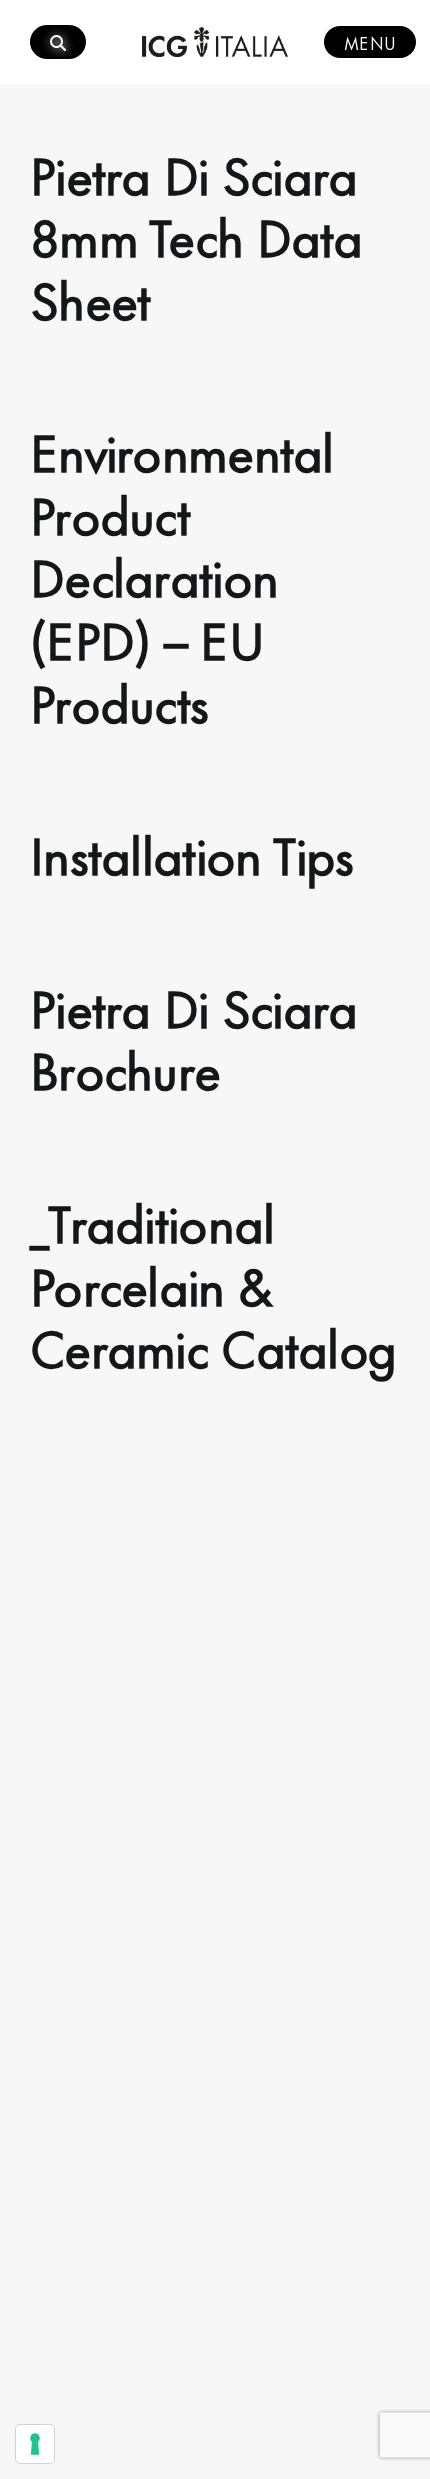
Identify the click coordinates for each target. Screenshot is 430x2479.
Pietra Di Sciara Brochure (193, 1036)
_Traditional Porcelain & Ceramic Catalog (213, 1282)
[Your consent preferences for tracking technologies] (35, 2444)
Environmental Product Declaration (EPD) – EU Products (182, 574)
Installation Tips (192, 852)
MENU (370, 42)
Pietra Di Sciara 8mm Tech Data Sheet (196, 234)
